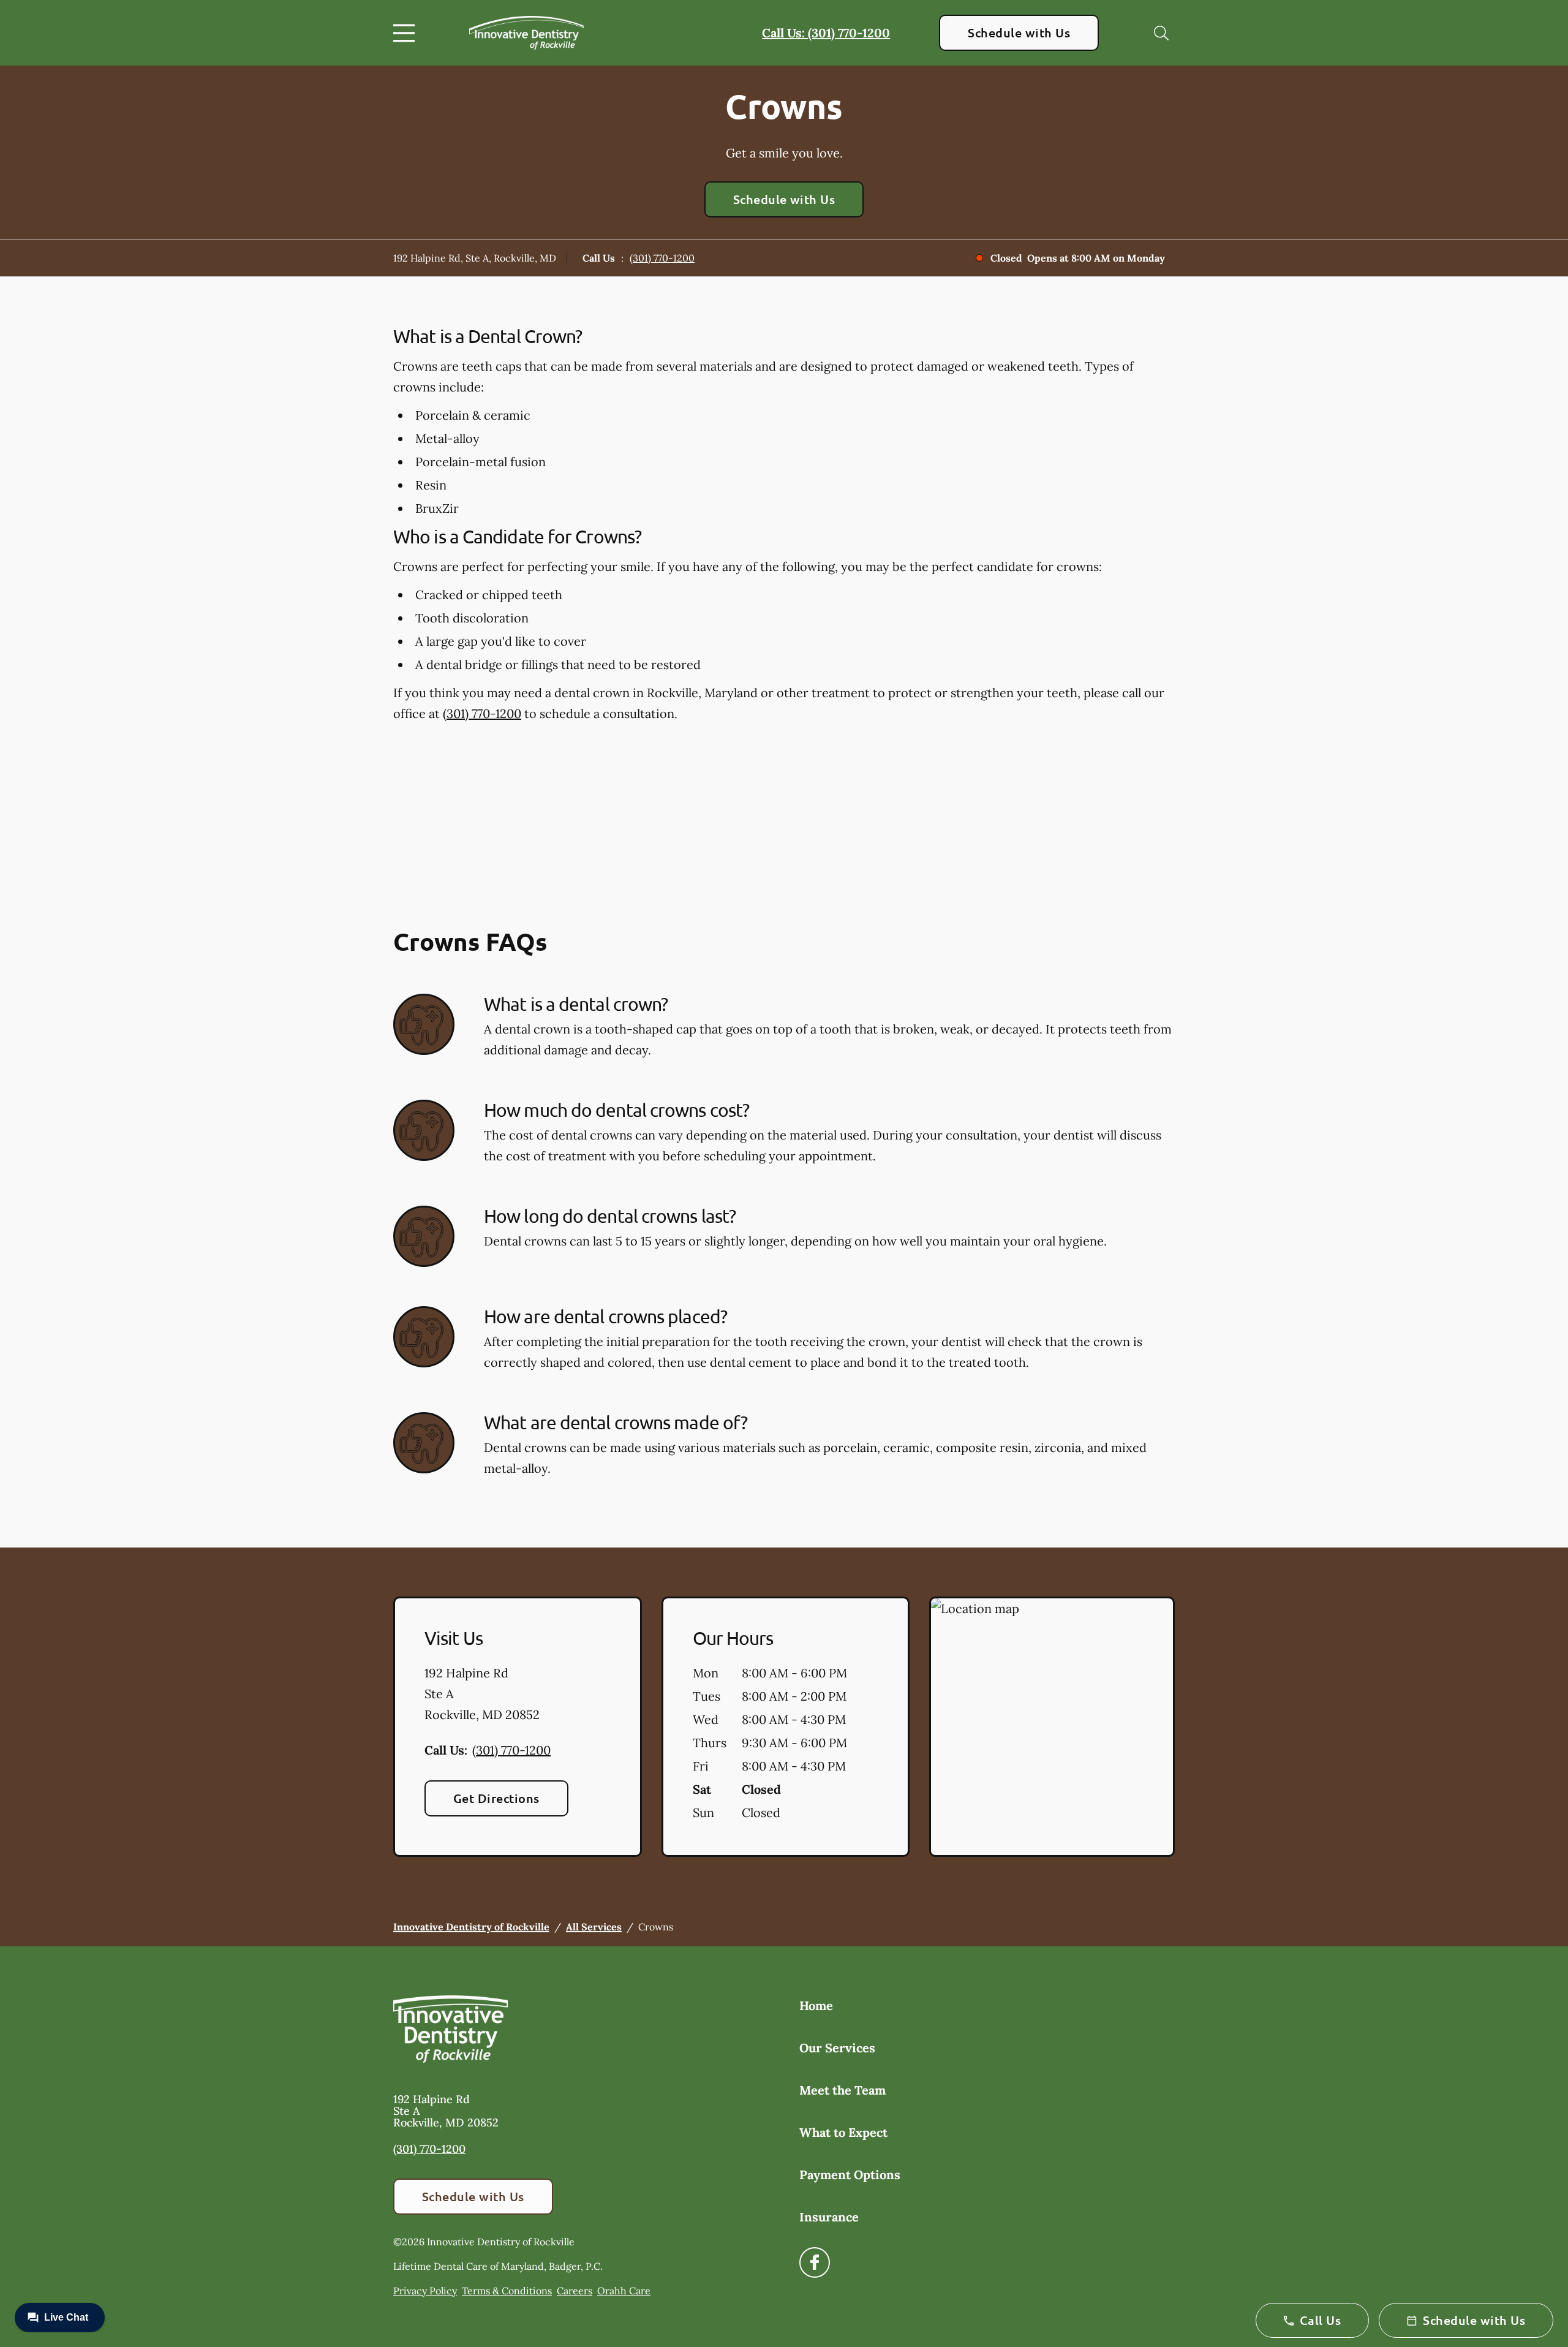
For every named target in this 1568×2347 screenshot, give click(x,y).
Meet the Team (842, 2090)
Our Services (837, 2048)
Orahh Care (624, 2291)
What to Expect (843, 2132)
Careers (575, 2291)
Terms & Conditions (507, 2291)
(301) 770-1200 (662, 258)
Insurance (829, 2217)
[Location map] (1052, 1727)
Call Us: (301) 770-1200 (826, 33)
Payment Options (850, 2175)
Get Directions (496, 1798)
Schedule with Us (1019, 32)
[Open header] (407, 33)
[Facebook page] (815, 2262)
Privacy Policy (425, 2291)
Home (816, 2005)
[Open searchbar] (1161, 33)
